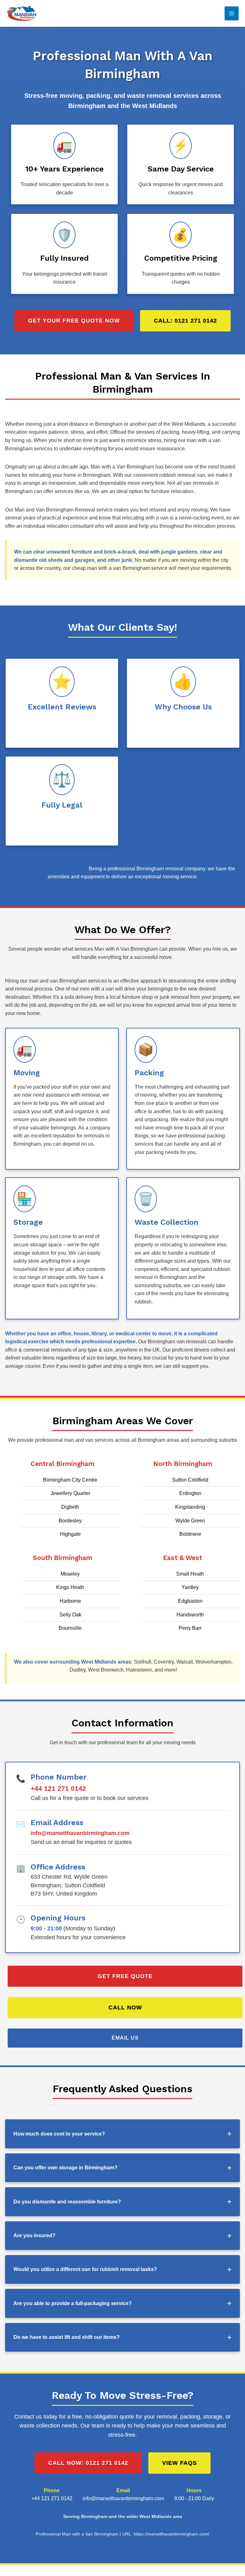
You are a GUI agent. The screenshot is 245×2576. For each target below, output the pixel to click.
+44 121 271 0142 (58, 1788)
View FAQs (179, 2463)
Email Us (125, 2038)
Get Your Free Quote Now (74, 321)
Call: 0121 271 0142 (185, 321)
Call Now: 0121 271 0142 (88, 2463)
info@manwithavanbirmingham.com (80, 1833)
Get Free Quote (125, 1976)
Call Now (125, 2007)
